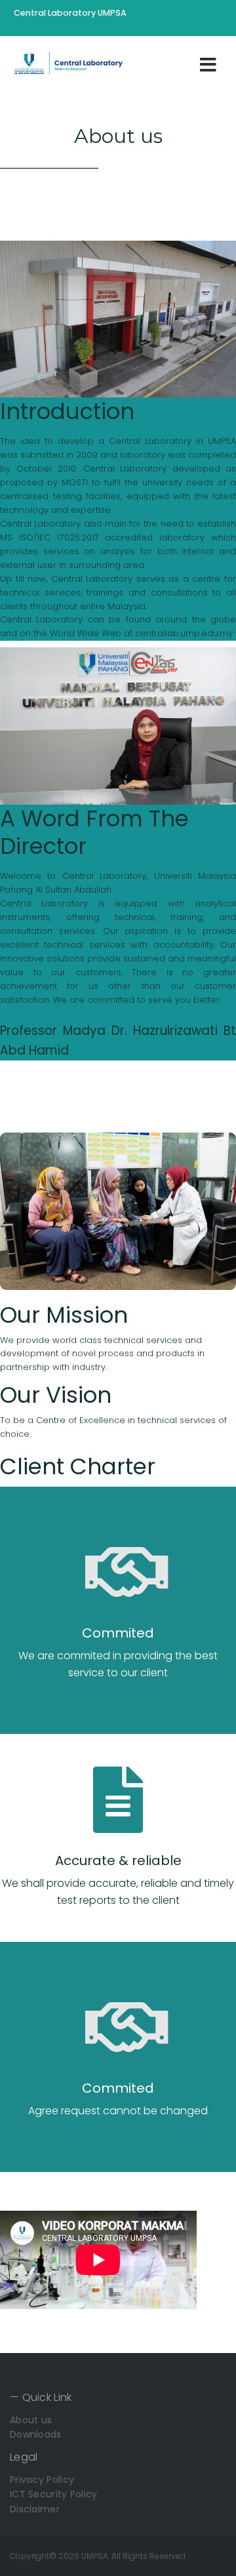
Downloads (36, 2434)
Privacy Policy (42, 2480)
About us (31, 2420)
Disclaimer (35, 2509)
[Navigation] (208, 64)
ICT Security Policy (54, 2494)
